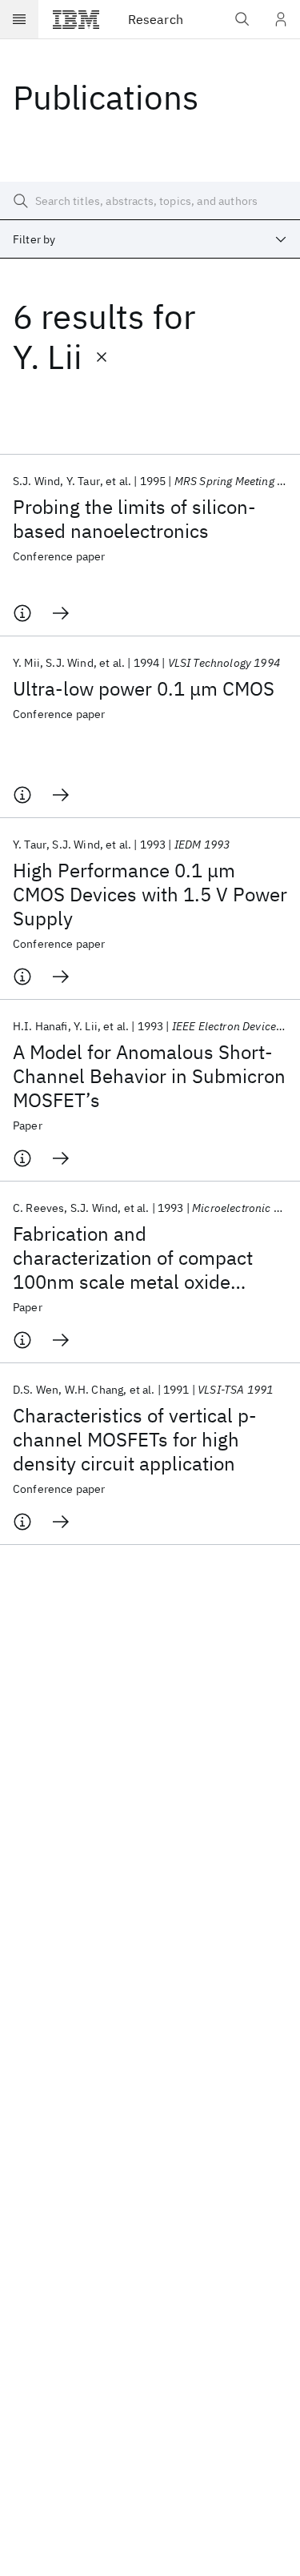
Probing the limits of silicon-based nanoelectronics (134, 519)
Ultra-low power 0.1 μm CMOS (144, 688)
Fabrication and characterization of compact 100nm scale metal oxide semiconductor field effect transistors (133, 1258)
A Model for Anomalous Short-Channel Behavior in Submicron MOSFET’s (149, 1076)
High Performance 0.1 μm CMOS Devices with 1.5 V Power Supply (150, 894)
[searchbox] (150, 201)
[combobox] (150, 239)
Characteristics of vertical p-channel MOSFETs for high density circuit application (135, 1439)
